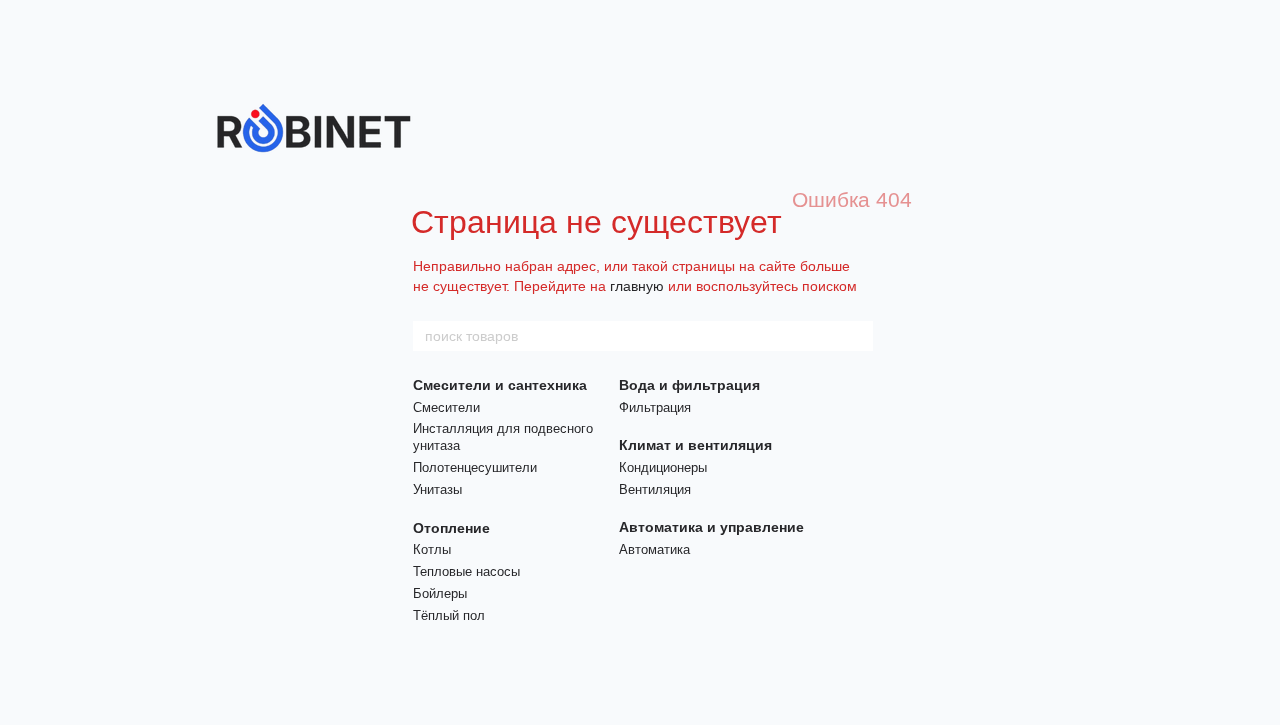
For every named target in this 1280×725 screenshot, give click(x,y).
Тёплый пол (449, 615)
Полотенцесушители (475, 467)
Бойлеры (440, 593)
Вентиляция (655, 489)
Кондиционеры (663, 467)
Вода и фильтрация (689, 385)
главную (637, 286)
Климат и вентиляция (695, 445)
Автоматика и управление (711, 527)
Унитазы (437, 489)
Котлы (432, 549)
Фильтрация (655, 407)
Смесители (446, 407)
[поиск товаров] (857, 336)
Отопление (451, 528)
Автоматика (654, 549)
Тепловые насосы (466, 571)
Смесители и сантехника (500, 385)
